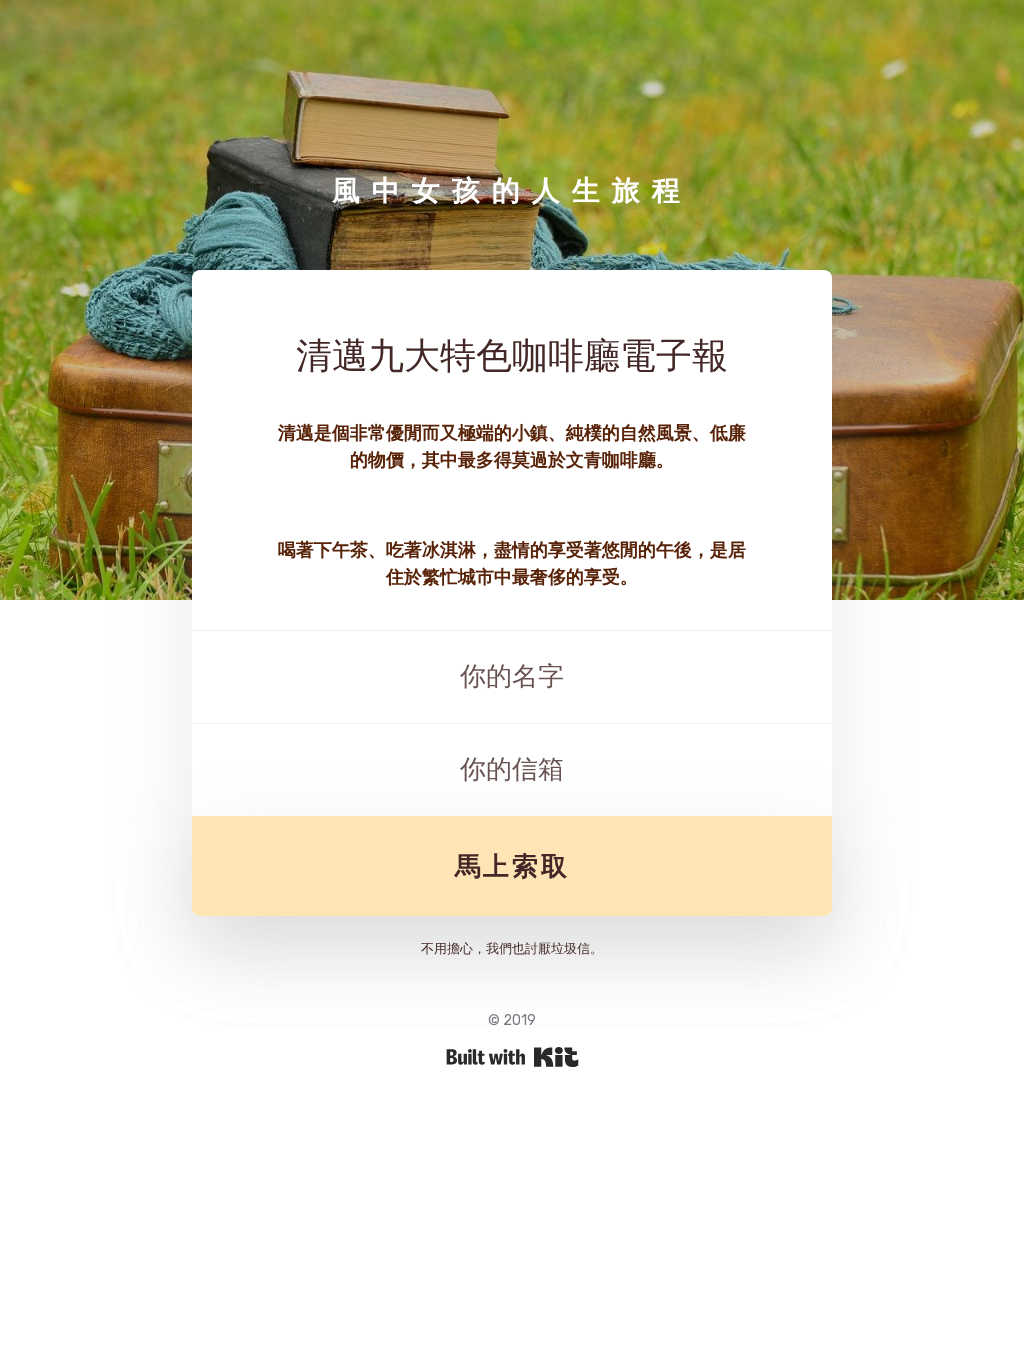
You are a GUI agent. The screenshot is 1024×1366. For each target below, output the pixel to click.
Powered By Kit (512, 1057)
